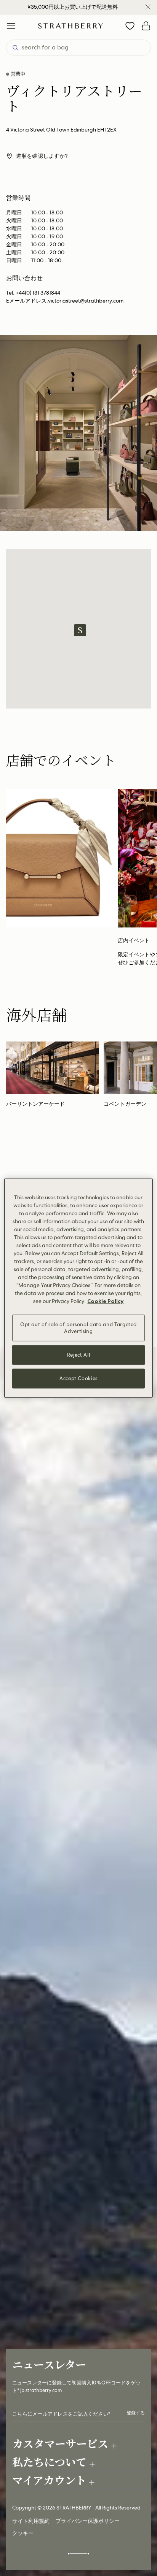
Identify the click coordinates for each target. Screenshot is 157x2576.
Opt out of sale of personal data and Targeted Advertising (78, 1328)
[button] (80, 630)
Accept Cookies (78, 1378)
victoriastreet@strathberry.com (86, 301)
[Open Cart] (146, 26)
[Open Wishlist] (130, 26)
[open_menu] (11, 26)
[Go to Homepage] (70, 26)
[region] (78, 1288)
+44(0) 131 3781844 (38, 293)
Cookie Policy (105, 1301)
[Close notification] (148, 7)
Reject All (79, 1355)
